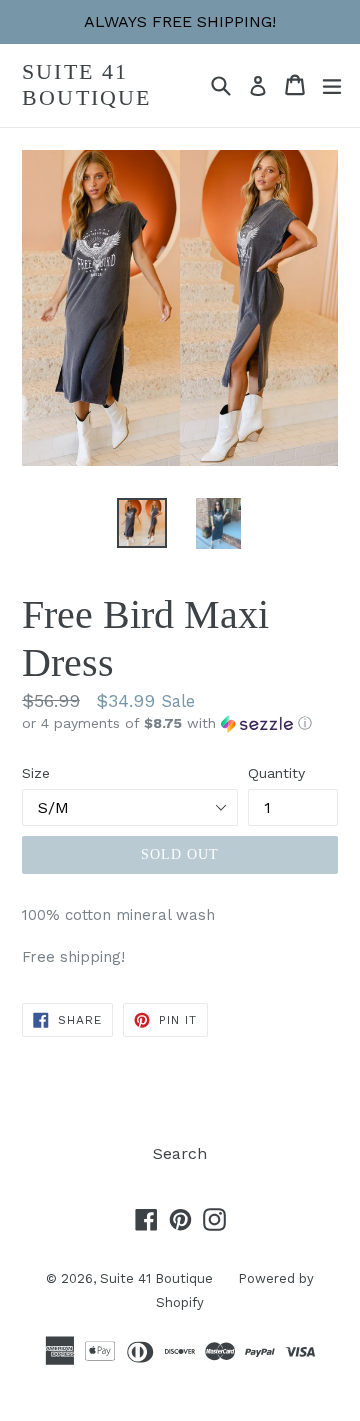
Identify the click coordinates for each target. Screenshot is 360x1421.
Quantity (276, 773)
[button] (180, 723)
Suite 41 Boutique (87, 84)
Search (180, 1153)
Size (36, 773)
